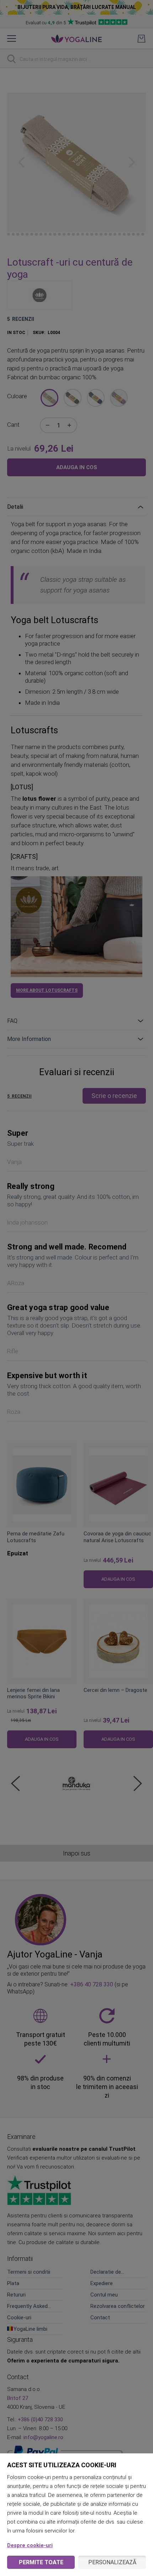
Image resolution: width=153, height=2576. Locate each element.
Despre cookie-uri (30, 2545)
